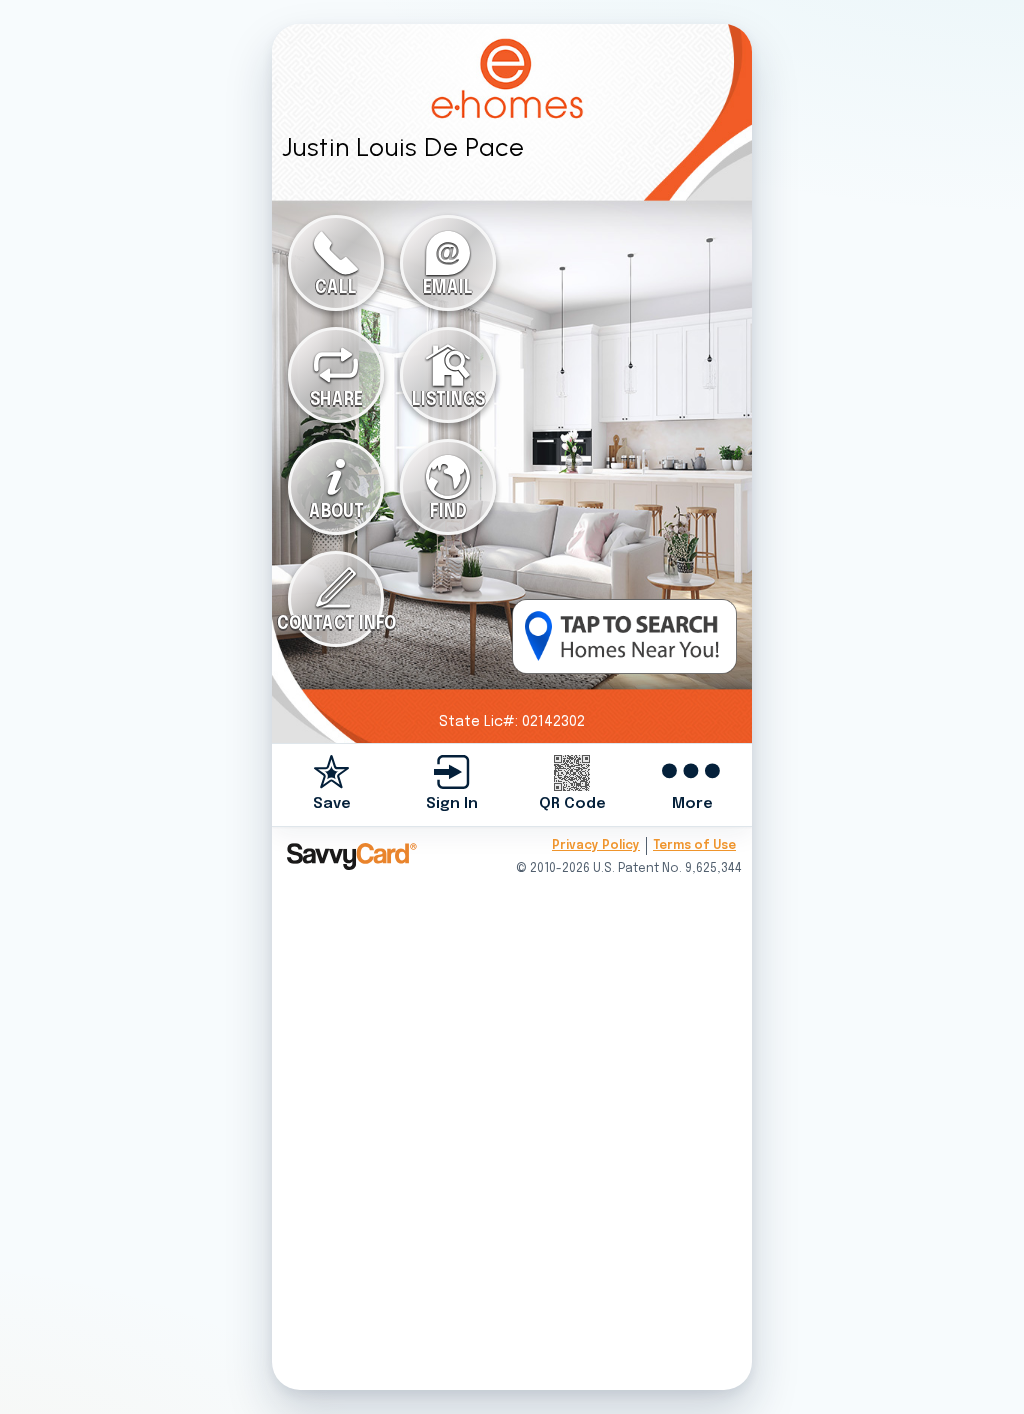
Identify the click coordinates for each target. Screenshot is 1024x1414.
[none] (332, 784)
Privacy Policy (596, 846)
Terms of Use (694, 846)
